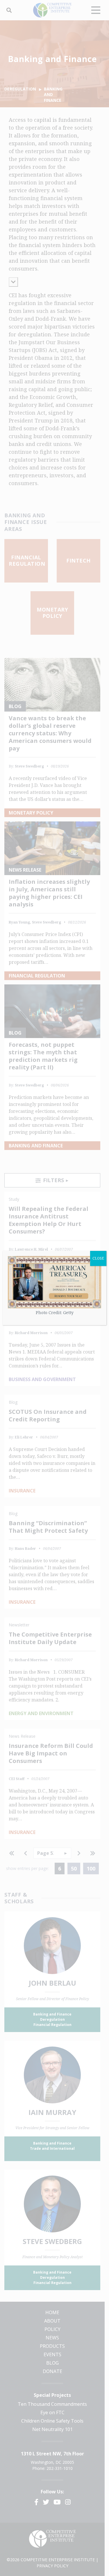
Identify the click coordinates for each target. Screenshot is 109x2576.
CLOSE (98, 1258)
